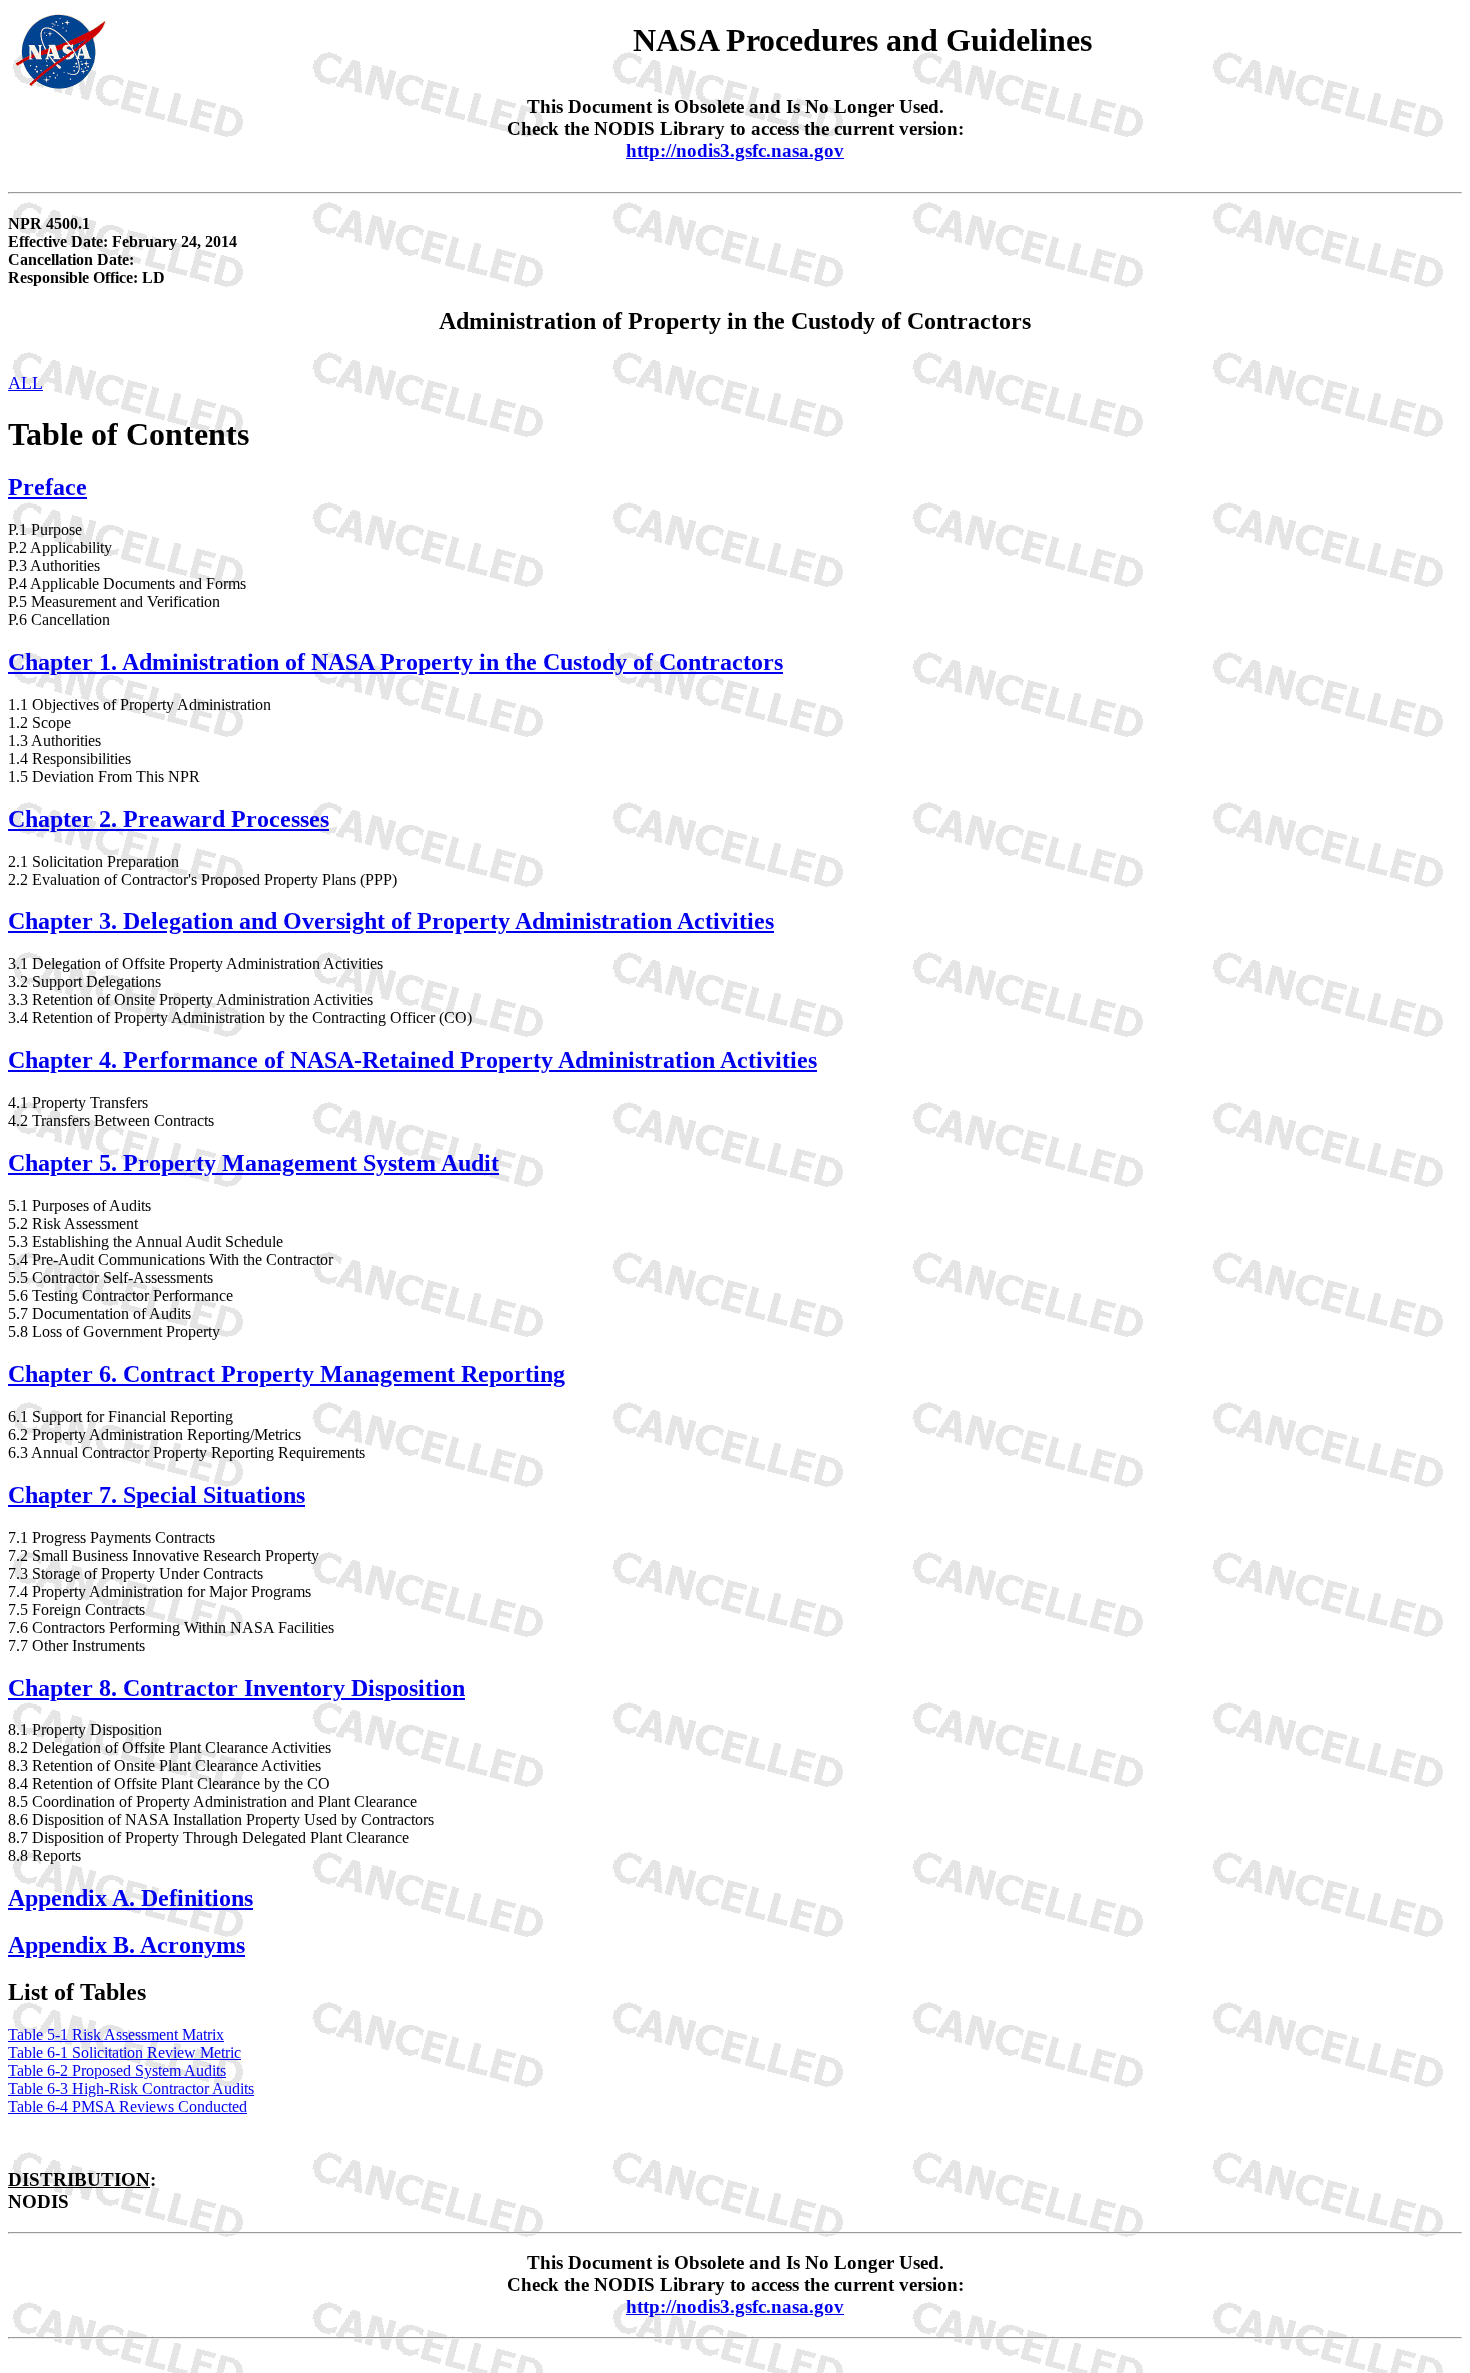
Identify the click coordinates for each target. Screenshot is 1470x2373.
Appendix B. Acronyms (126, 1945)
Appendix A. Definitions (130, 1898)
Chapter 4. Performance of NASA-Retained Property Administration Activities (412, 1060)
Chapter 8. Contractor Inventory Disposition (236, 1688)
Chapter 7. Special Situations (156, 1495)
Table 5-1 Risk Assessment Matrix (116, 2034)
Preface (47, 487)
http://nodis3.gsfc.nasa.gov (735, 150)
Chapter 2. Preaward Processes (168, 819)
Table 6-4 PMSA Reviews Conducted (127, 2106)
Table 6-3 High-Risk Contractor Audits (131, 2088)
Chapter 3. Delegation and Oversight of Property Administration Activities (391, 921)
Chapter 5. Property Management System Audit (253, 1163)
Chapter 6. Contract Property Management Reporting (286, 1374)
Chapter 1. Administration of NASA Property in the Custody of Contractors (395, 662)
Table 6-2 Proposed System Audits (117, 2070)
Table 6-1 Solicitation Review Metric (124, 2052)
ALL (25, 383)
